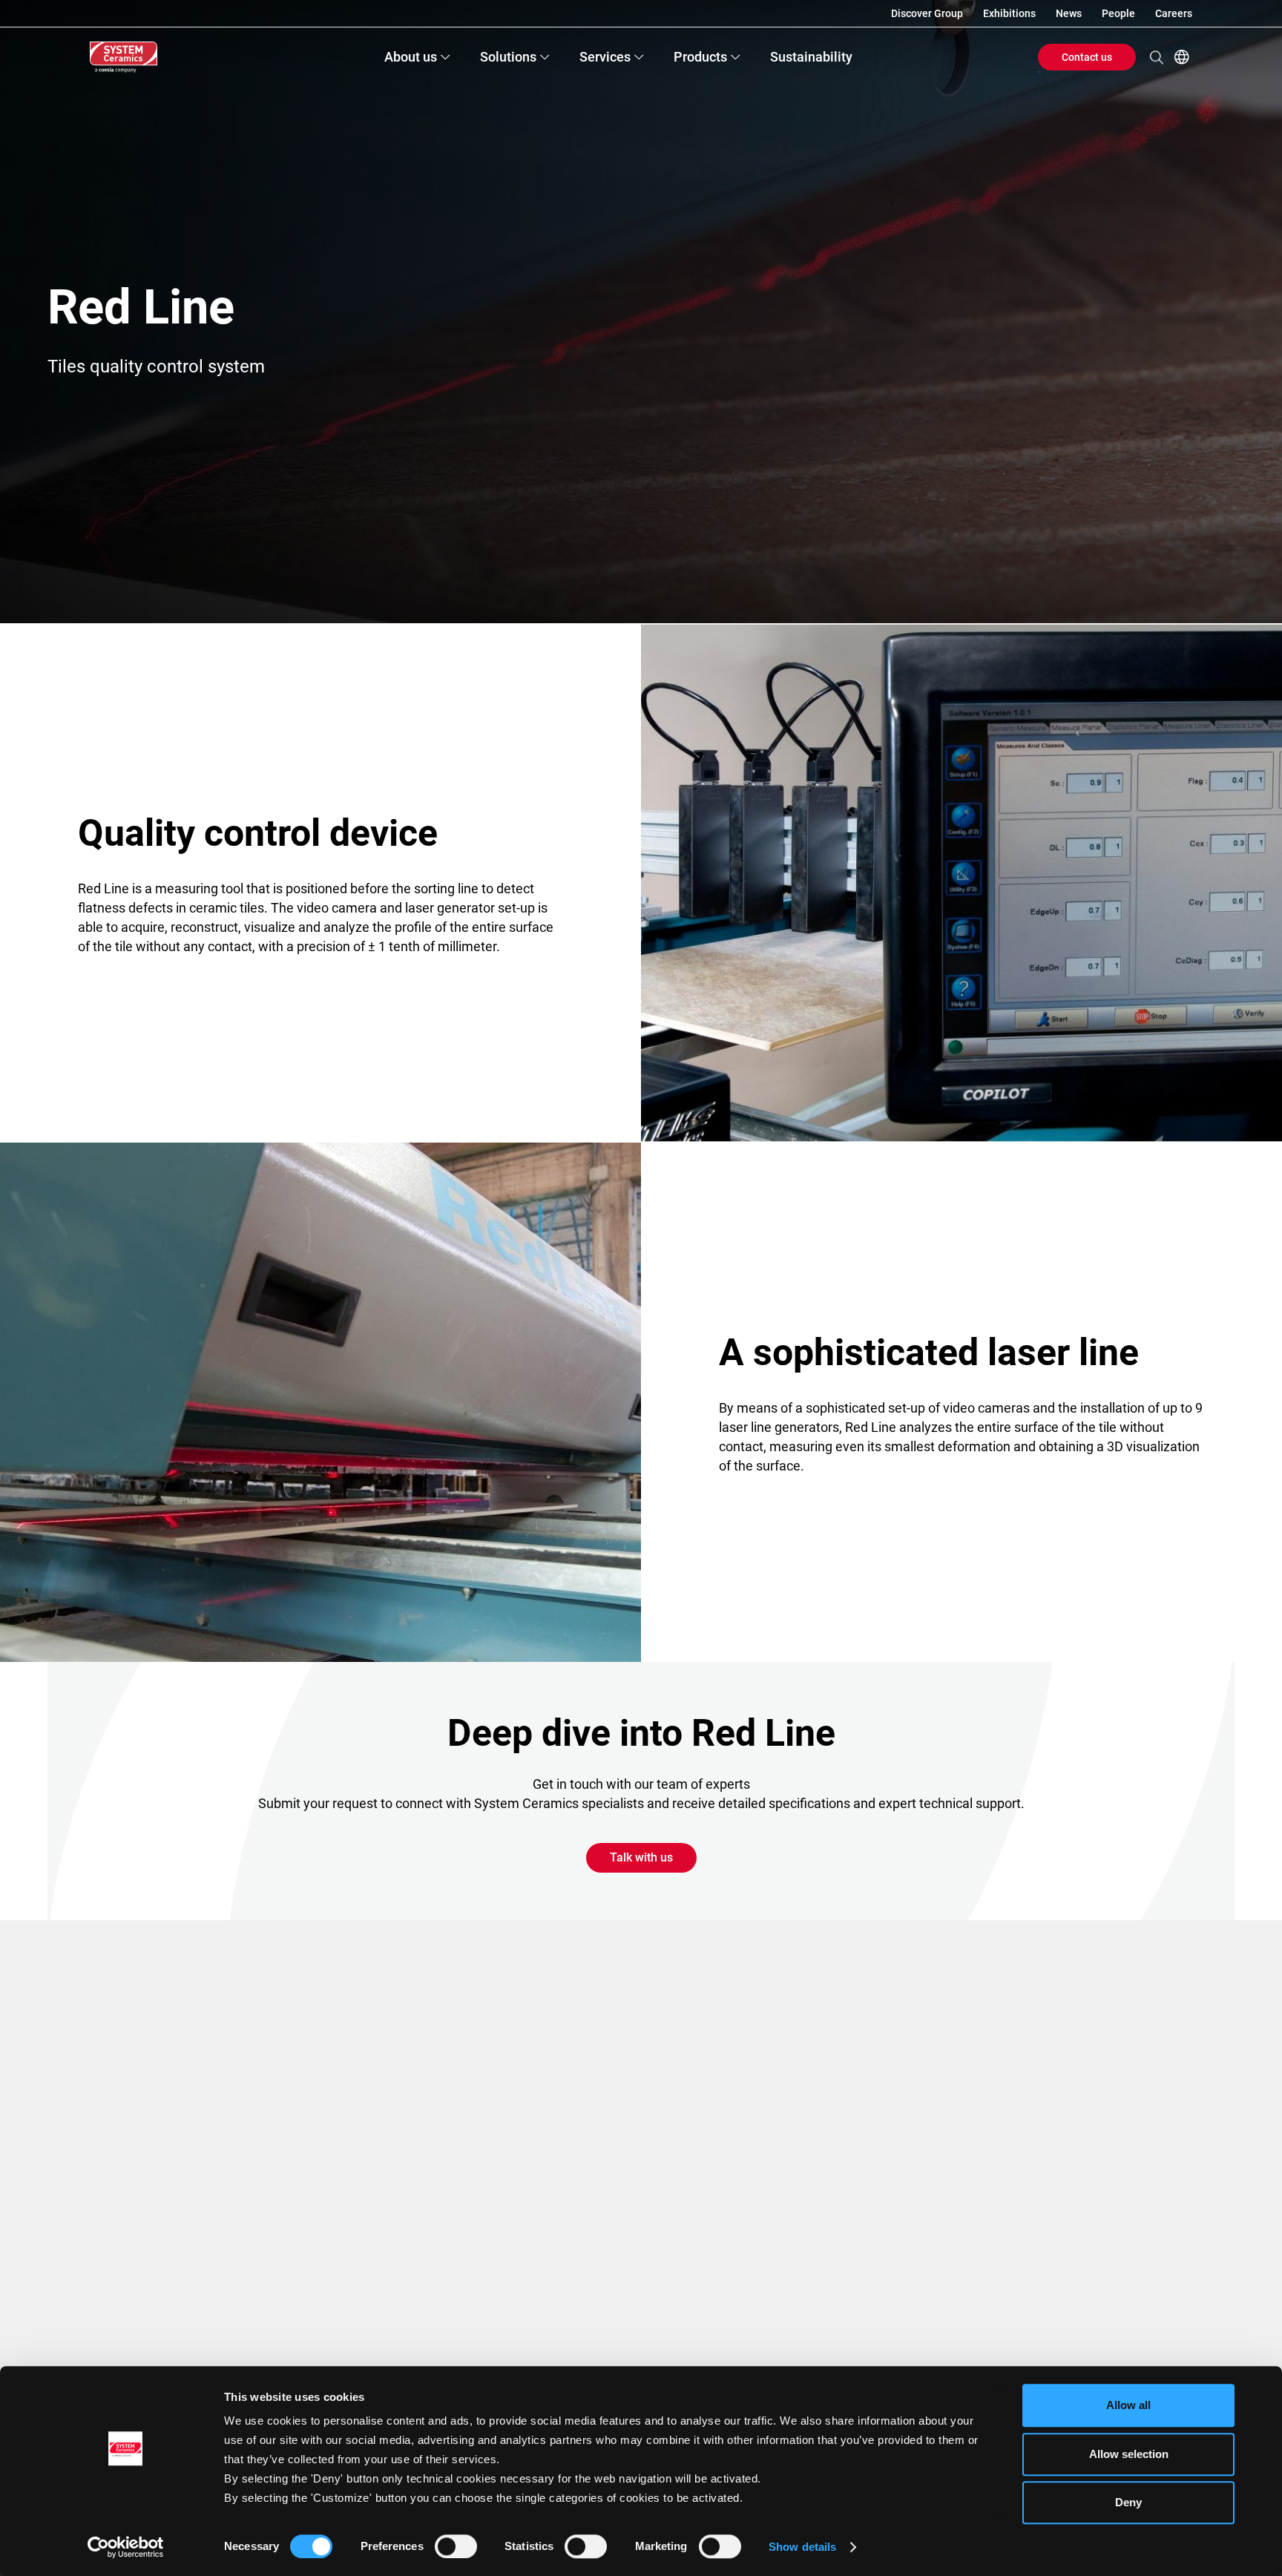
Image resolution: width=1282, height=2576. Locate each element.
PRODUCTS (700, 57)
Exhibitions (1009, 13)
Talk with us (641, 1857)
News (1069, 13)
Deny (1128, 2502)
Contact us (1087, 57)
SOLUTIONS (508, 57)
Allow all (1128, 2405)
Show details (802, 2547)
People (1118, 13)
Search (1157, 57)
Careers (1174, 13)
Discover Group (927, 13)
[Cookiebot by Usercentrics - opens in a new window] (126, 2547)
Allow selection (1129, 2454)
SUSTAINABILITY (811, 57)
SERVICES (605, 57)
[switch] (456, 2546)
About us (411, 57)
